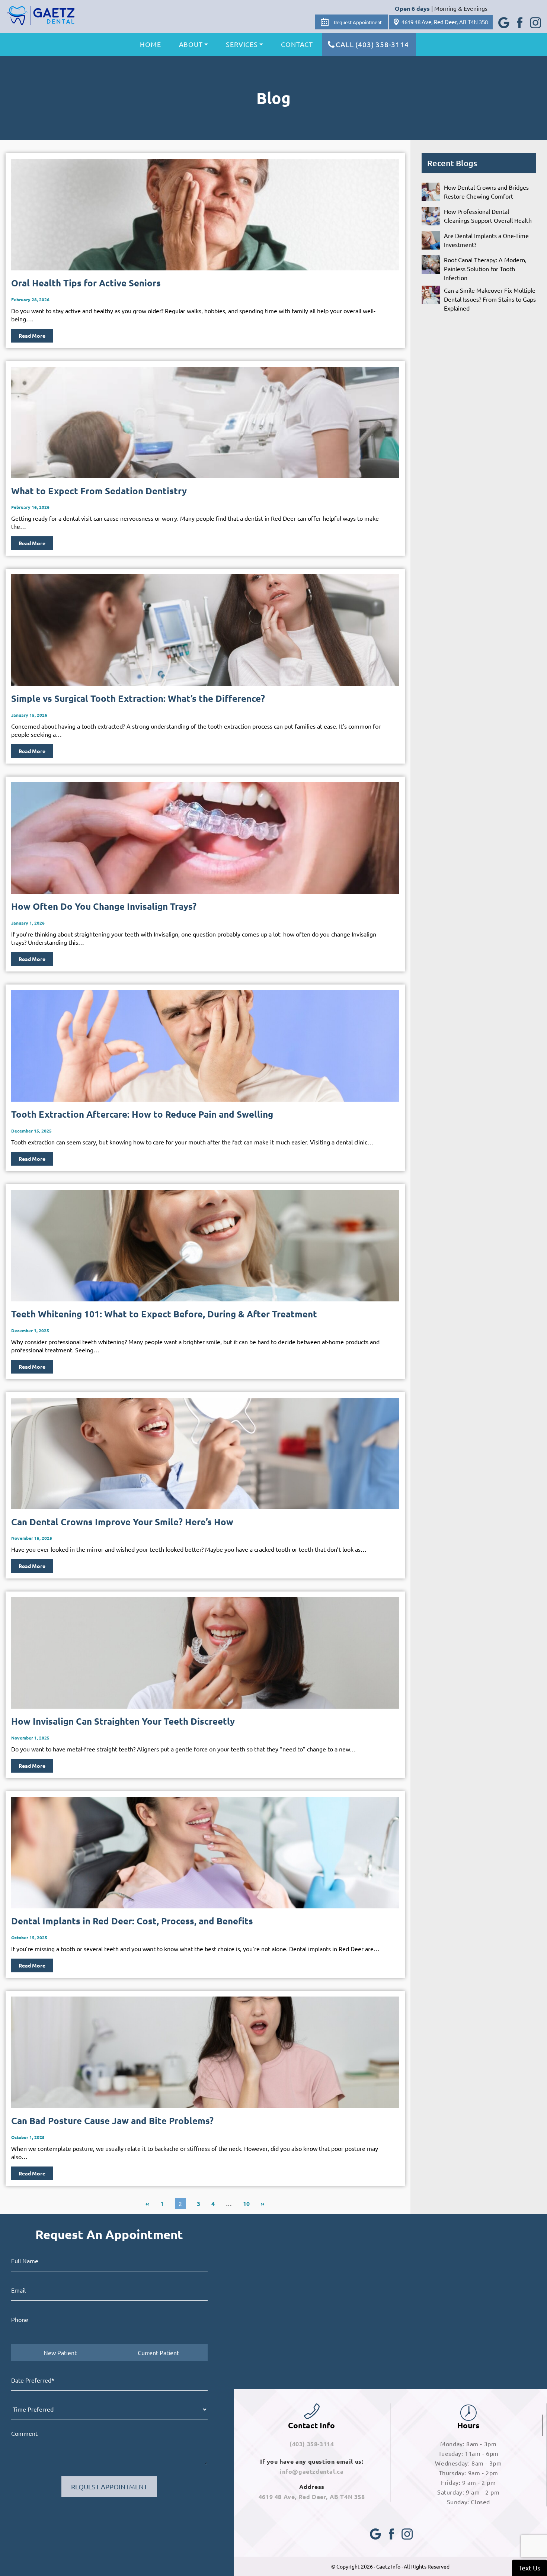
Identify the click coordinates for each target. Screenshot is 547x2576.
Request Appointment (358, 22)
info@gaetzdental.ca (312, 2471)
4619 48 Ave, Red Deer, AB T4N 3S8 (445, 22)
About (191, 44)
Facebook (519, 18)
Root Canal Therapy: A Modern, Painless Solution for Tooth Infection (485, 269)
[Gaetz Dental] (41, 16)
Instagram (535, 18)
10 (246, 2204)
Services (242, 44)
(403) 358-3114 (312, 2444)
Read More (32, 335)
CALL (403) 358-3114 (372, 44)
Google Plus (504, 18)
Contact (297, 44)
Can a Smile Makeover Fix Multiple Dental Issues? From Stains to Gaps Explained (490, 299)
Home (150, 44)
